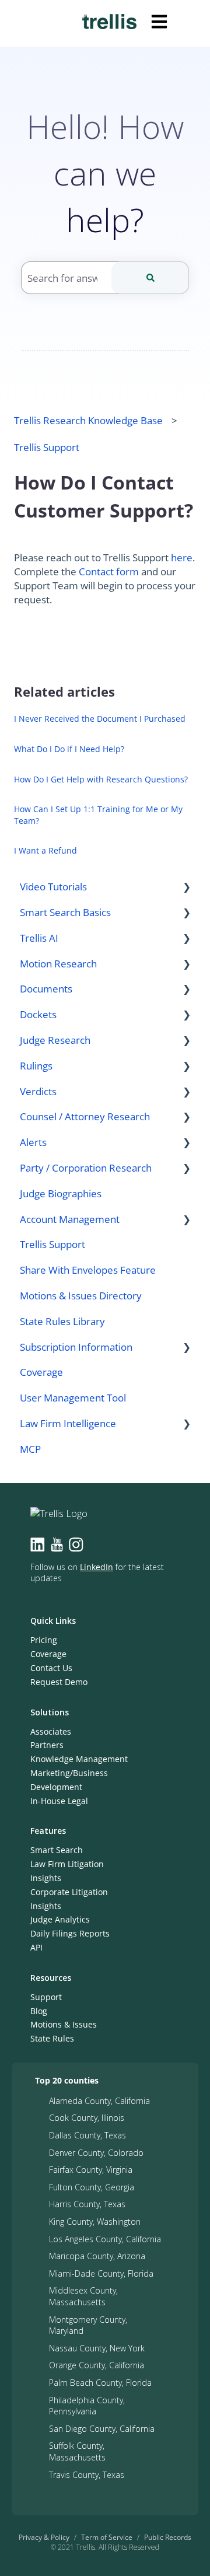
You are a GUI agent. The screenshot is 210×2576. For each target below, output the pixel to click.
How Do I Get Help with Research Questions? (101, 779)
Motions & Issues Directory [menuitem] (81, 1296)
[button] (187, 887)
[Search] (150, 278)
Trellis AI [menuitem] (39, 938)
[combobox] (105, 278)
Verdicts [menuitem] (38, 1091)
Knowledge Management (79, 1759)
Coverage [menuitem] (41, 1372)
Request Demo (59, 1682)
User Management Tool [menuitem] (73, 1398)
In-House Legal (59, 1801)
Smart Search (57, 1850)
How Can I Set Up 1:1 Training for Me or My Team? (98, 815)
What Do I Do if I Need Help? (69, 749)
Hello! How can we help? (105, 173)
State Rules (52, 2038)
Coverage (48, 1654)
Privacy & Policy (44, 2537)
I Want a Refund (45, 850)
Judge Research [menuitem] (55, 1040)
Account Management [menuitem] (70, 1219)
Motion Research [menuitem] (58, 964)
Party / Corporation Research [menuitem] (86, 1168)
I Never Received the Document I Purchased (100, 719)
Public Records (168, 2537)
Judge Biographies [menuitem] (61, 1193)
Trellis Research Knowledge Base (88, 420)
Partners (47, 1745)
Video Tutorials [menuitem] (53, 887)
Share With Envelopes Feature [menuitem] (88, 1270)
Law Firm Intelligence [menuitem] (68, 1423)
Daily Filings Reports (70, 1933)
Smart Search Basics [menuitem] (65, 912)
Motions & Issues (64, 2024)
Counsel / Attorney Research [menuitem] (85, 1116)
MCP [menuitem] (30, 1449)
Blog (39, 2011)
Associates (51, 1731)
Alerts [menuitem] (33, 1142)
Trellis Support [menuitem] (52, 1244)
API (36, 1947)
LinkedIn (97, 1567)
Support (46, 1997)
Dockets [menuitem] (38, 1014)
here (182, 558)
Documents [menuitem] (46, 989)
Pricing (44, 1640)
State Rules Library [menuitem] (62, 1321)
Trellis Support (47, 447)
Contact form (109, 572)
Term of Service (107, 2537)
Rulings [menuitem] (36, 1066)
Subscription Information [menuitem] (76, 1347)
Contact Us (51, 1668)
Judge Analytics (60, 1919)
